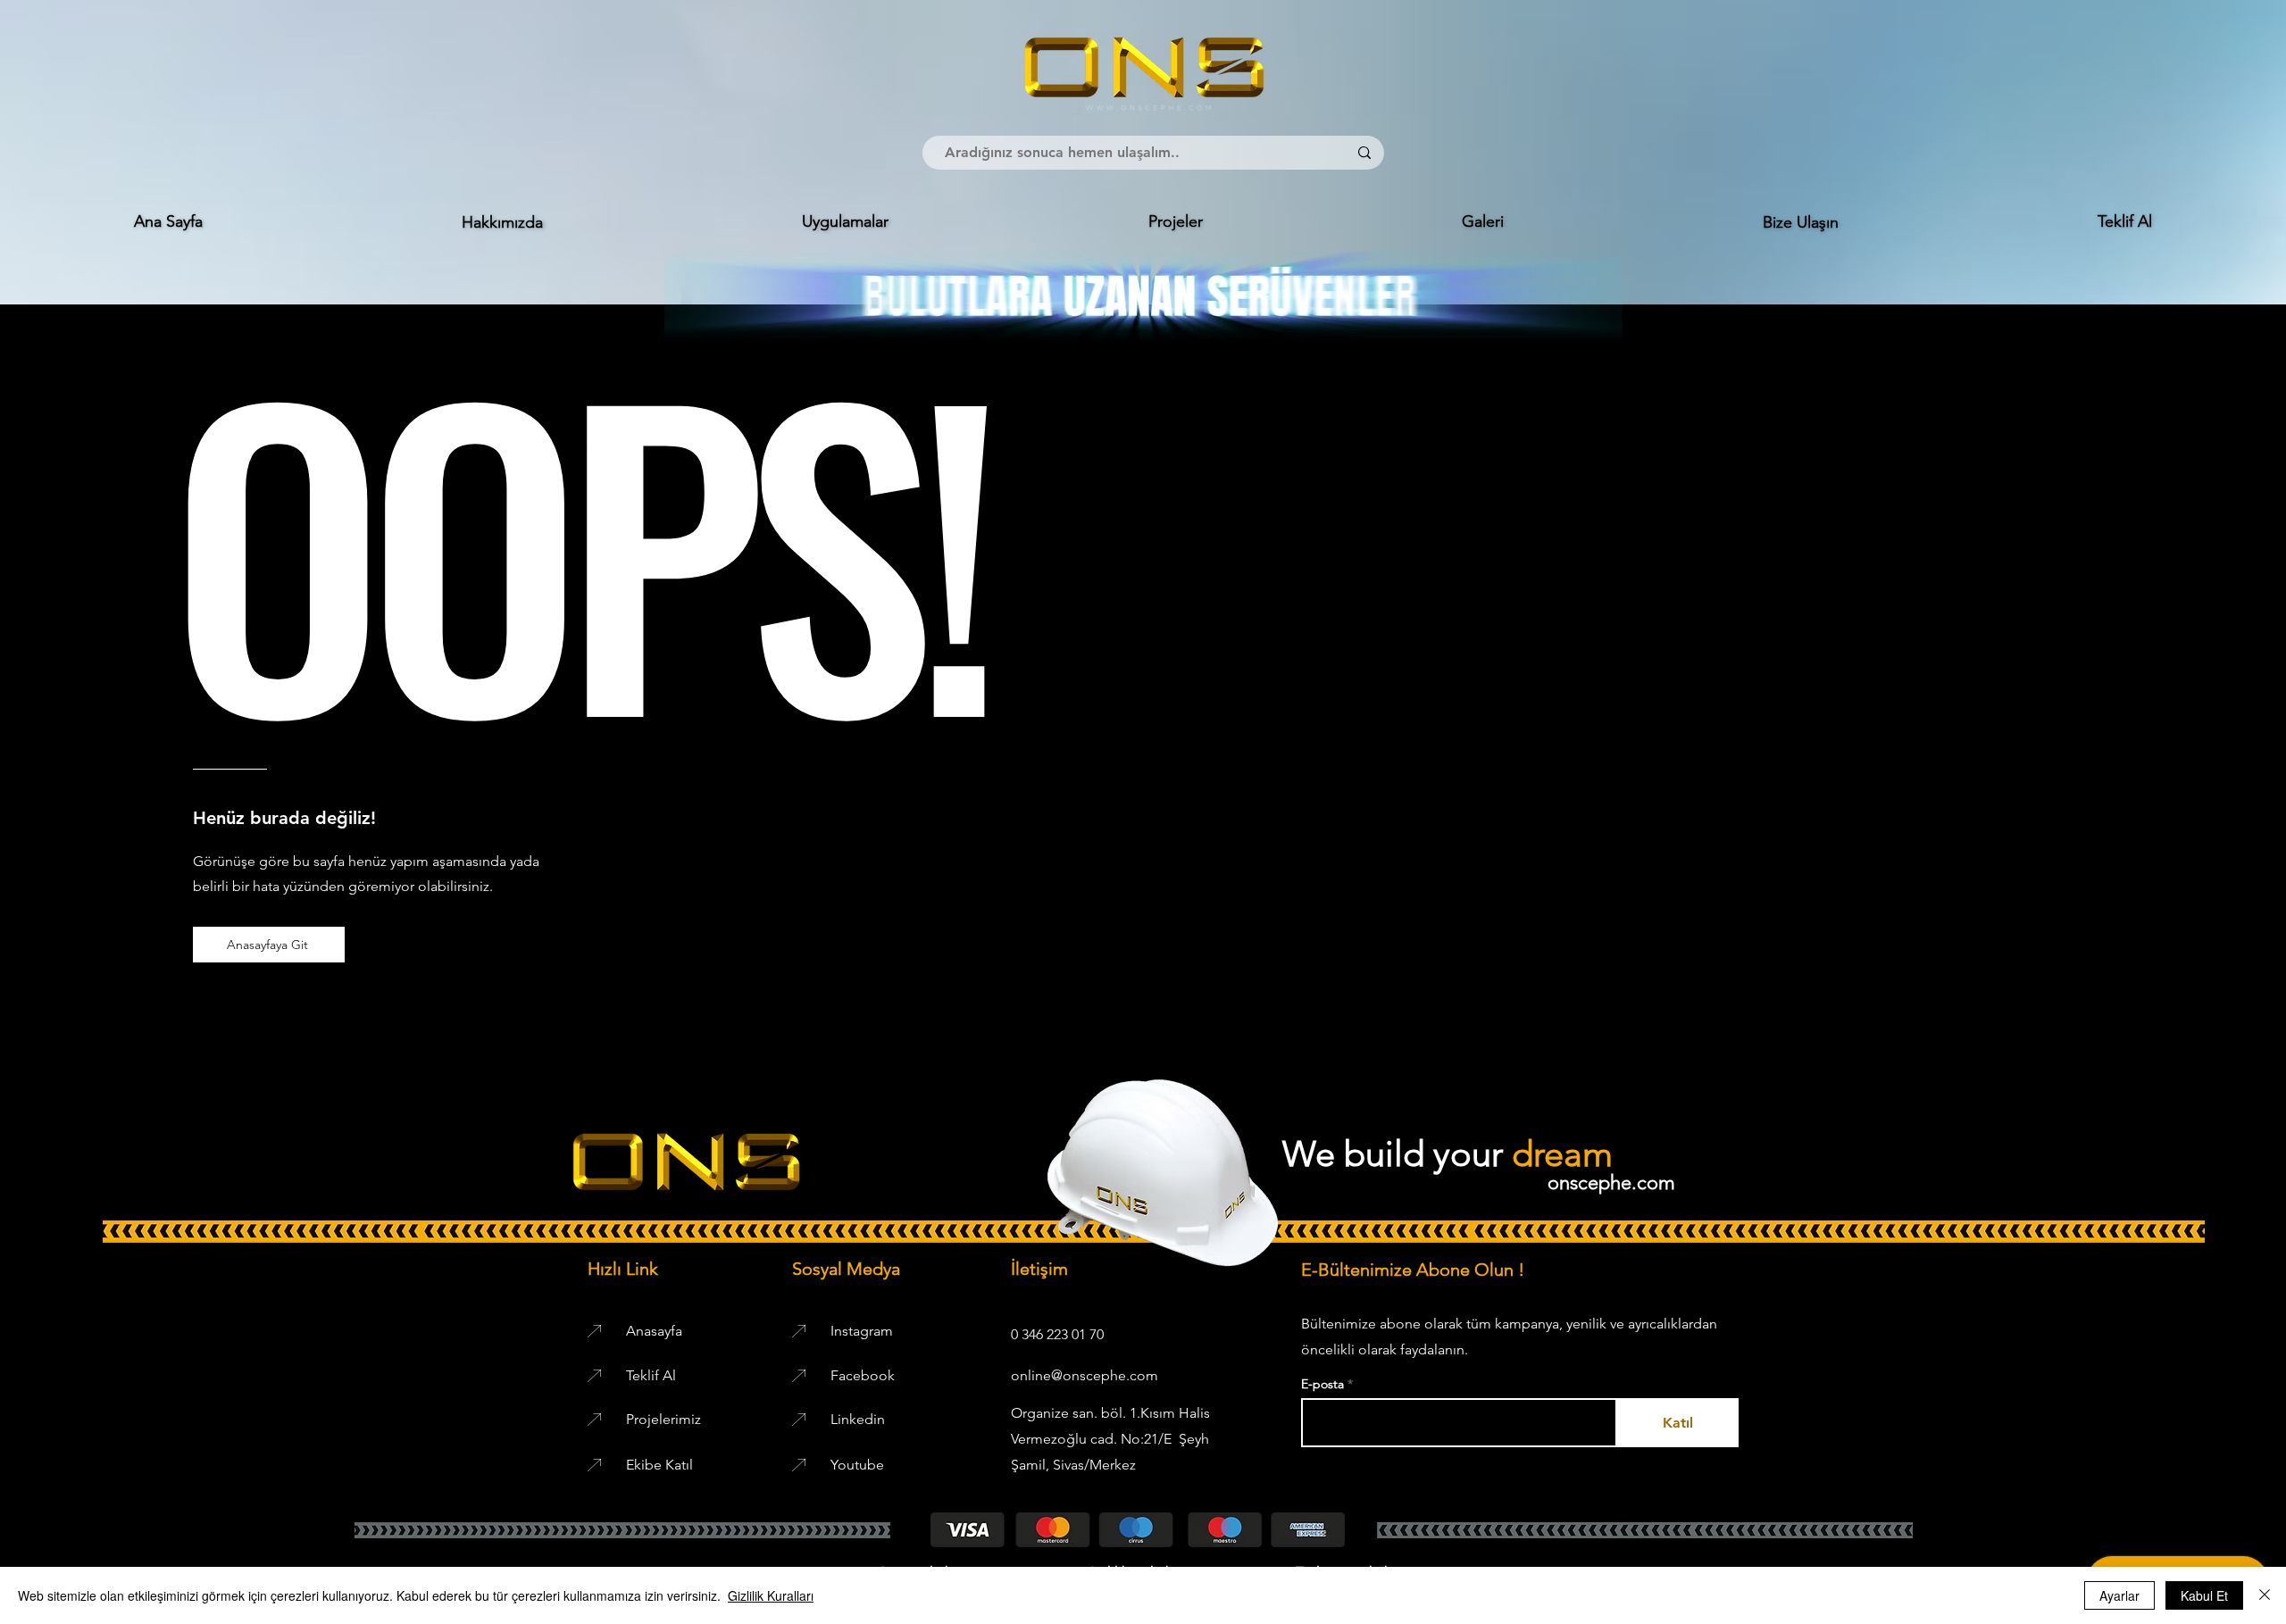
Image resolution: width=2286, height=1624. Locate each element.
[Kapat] (2265, 1595)
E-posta (1324, 1384)
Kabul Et (2204, 1595)
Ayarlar (2119, 1595)
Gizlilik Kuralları (771, 1595)
